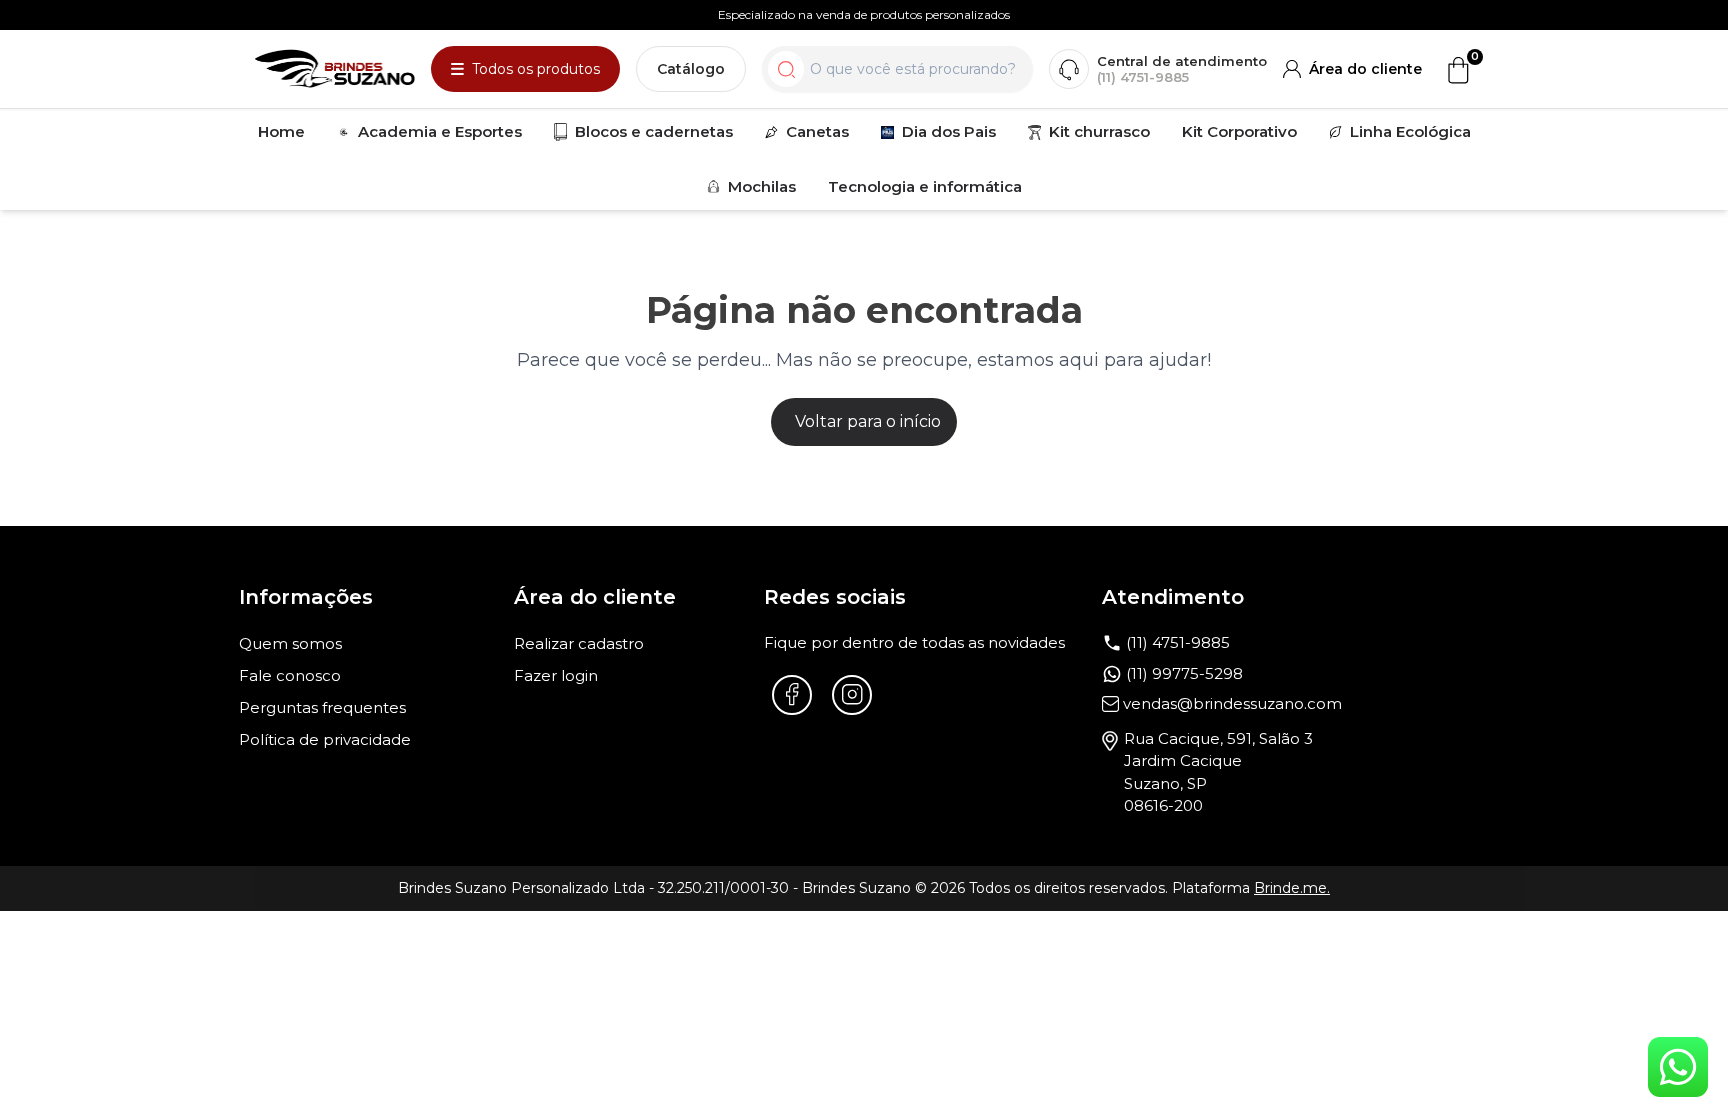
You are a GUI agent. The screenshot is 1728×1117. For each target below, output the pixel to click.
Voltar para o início (868, 421)
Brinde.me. (1292, 888)
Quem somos (290, 643)
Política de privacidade (325, 739)
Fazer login (556, 675)
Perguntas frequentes (322, 707)
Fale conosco (290, 675)
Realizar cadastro (579, 643)
